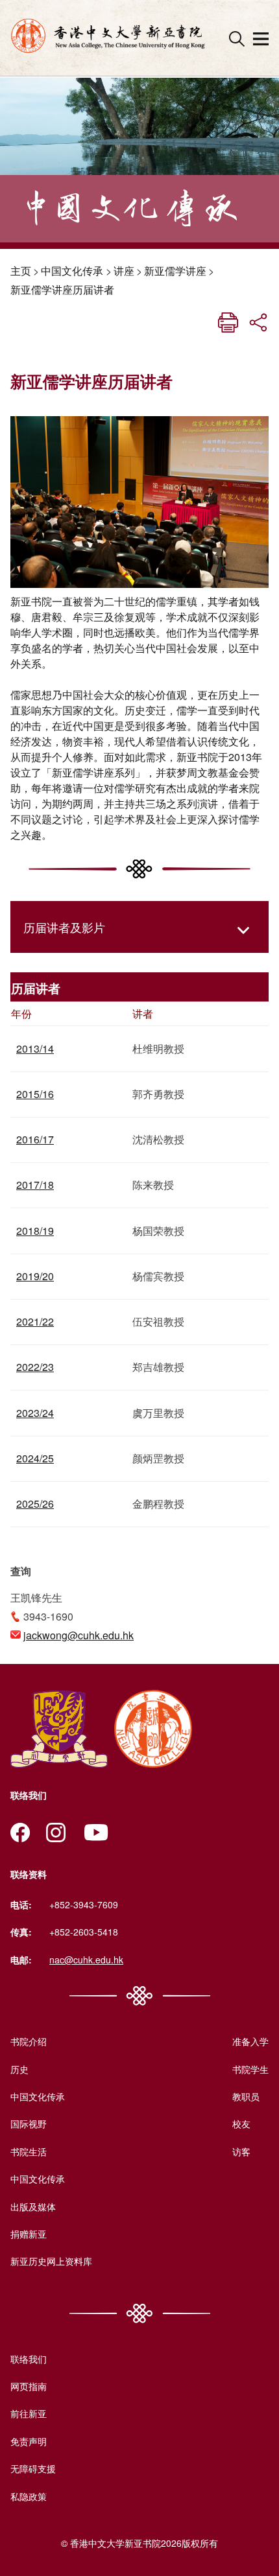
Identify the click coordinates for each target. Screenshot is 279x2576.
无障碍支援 (33, 2468)
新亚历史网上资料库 (51, 2261)
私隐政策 (29, 2496)
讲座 (124, 271)
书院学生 (250, 2069)
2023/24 (35, 1413)
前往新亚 (29, 2413)
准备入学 (250, 2041)
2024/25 (35, 1458)
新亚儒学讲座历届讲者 (62, 289)
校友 (241, 2124)
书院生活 (29, 2151)
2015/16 (35, 1094)
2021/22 (35, 1321)
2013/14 (35, 1048)
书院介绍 (29, 2041)
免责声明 (29, 2441)
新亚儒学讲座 (175, 271)
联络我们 (29, 2359)
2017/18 (35, 1185)
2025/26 (35, 1504)
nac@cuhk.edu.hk (86, 1960)
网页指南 (29, 2386)
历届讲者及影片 (64, 927)
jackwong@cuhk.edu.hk (79, 1635)
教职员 (246, 2096)
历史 (19, 2069)
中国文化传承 (72, 271)
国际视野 (29, 2124)
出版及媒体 (33, 2207)
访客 (241, 2151)
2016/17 (35, 1139)
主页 (21, 271)
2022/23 (35, 1367)
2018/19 (35, 1231)
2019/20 (35, 1276)
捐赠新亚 (29, 2234)
